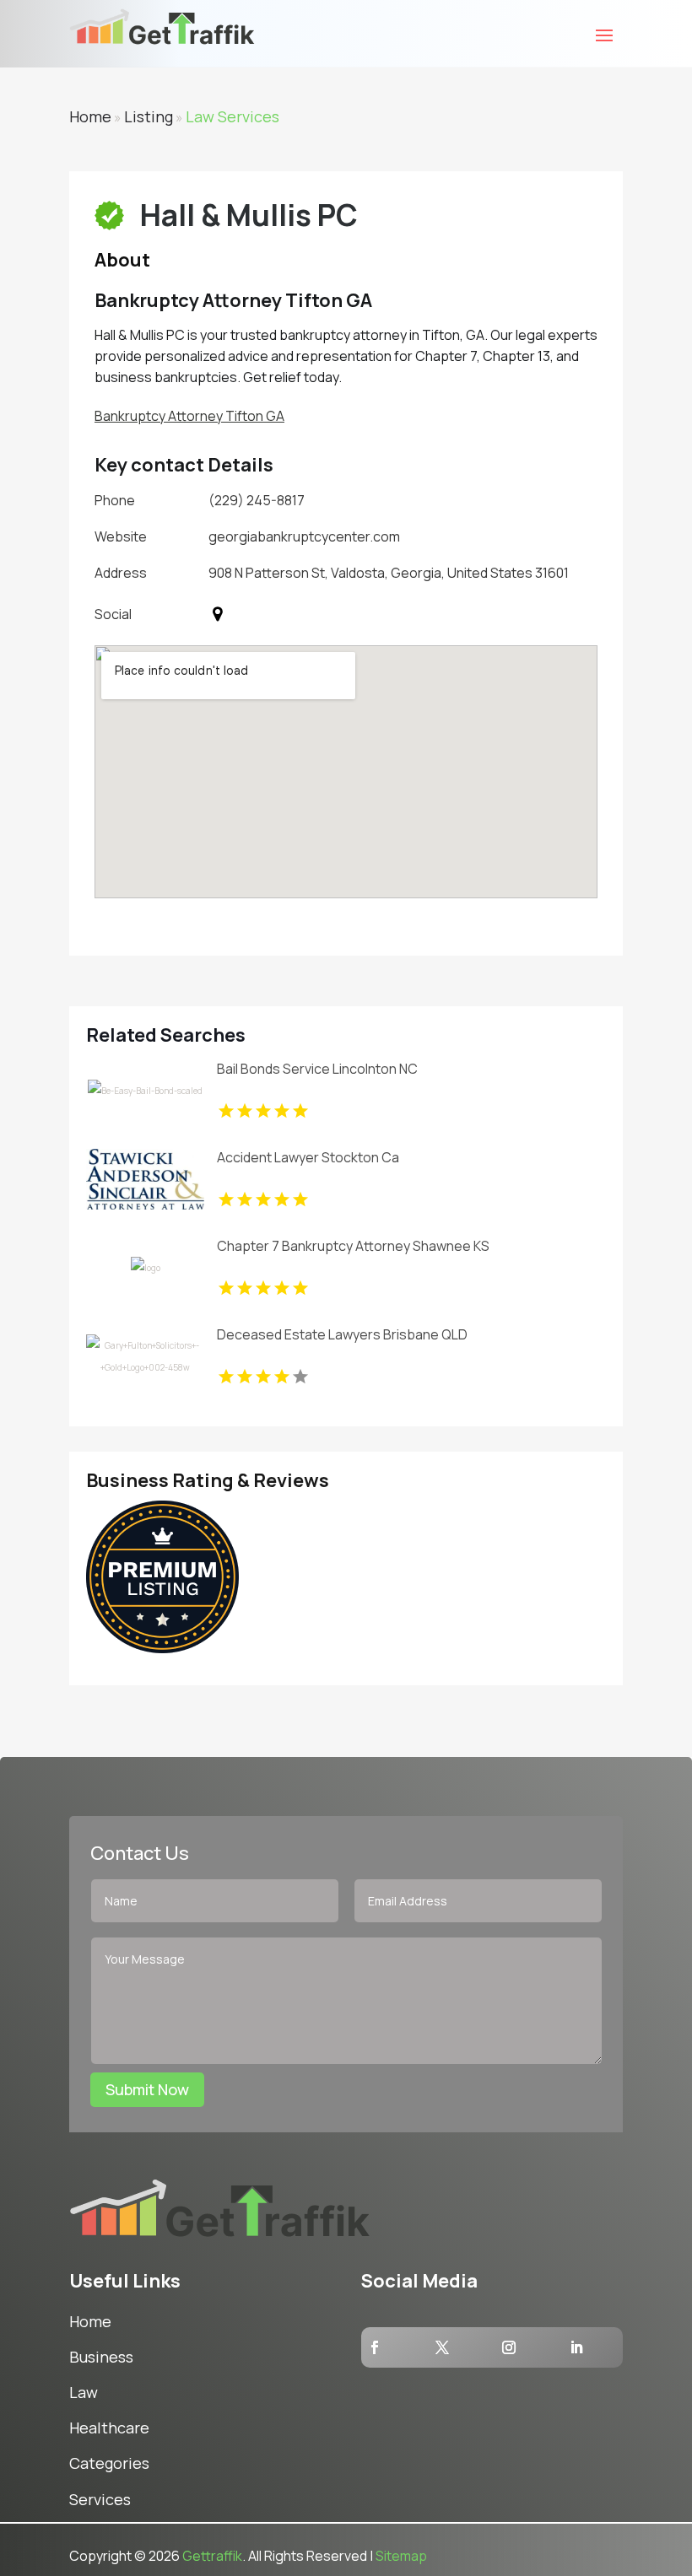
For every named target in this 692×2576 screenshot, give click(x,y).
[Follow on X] (442, 2347)
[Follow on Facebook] (375, 2347)
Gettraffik (212, 2556)
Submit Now (147, 2089)
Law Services (232, 116)
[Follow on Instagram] (509, 2347)
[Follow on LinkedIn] (576, 2347)
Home (90, 116)
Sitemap (401, 2556)
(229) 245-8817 (257, 500)
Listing (149, 116)
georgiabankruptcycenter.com (304, 536)
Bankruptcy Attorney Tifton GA (189, 416)
